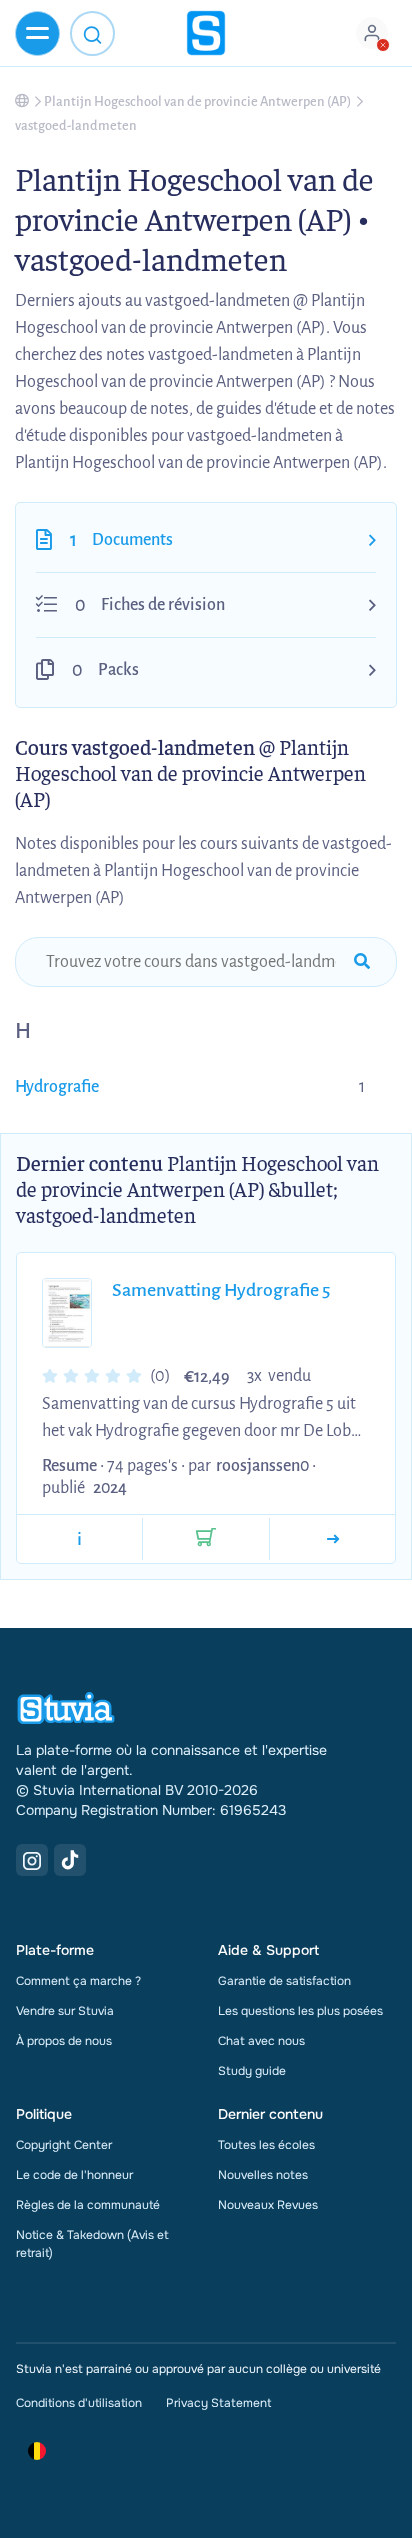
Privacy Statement (218, 2403)
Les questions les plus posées (300, 2011)
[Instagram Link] (32, 1860)
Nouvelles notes (263, 2175)
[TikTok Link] (70, 1860)
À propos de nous (64, 2041)
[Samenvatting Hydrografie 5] (332, 1539)
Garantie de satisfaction (284, 1981)
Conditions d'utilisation (79, 2403)
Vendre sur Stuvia (65, 2011)
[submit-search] (362, 962)
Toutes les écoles (266, 2145)
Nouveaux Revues (268, 2205)
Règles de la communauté (88, 2205)
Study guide (252, 2071)
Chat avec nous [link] (261, 2041)
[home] (206, 33)
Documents (132, 540)
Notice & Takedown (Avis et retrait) (92, 2244)
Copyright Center (64, 2145)
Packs (118, 670)
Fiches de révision (163, 605)
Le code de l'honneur (74, 2175)
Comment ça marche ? (78, 1981)
